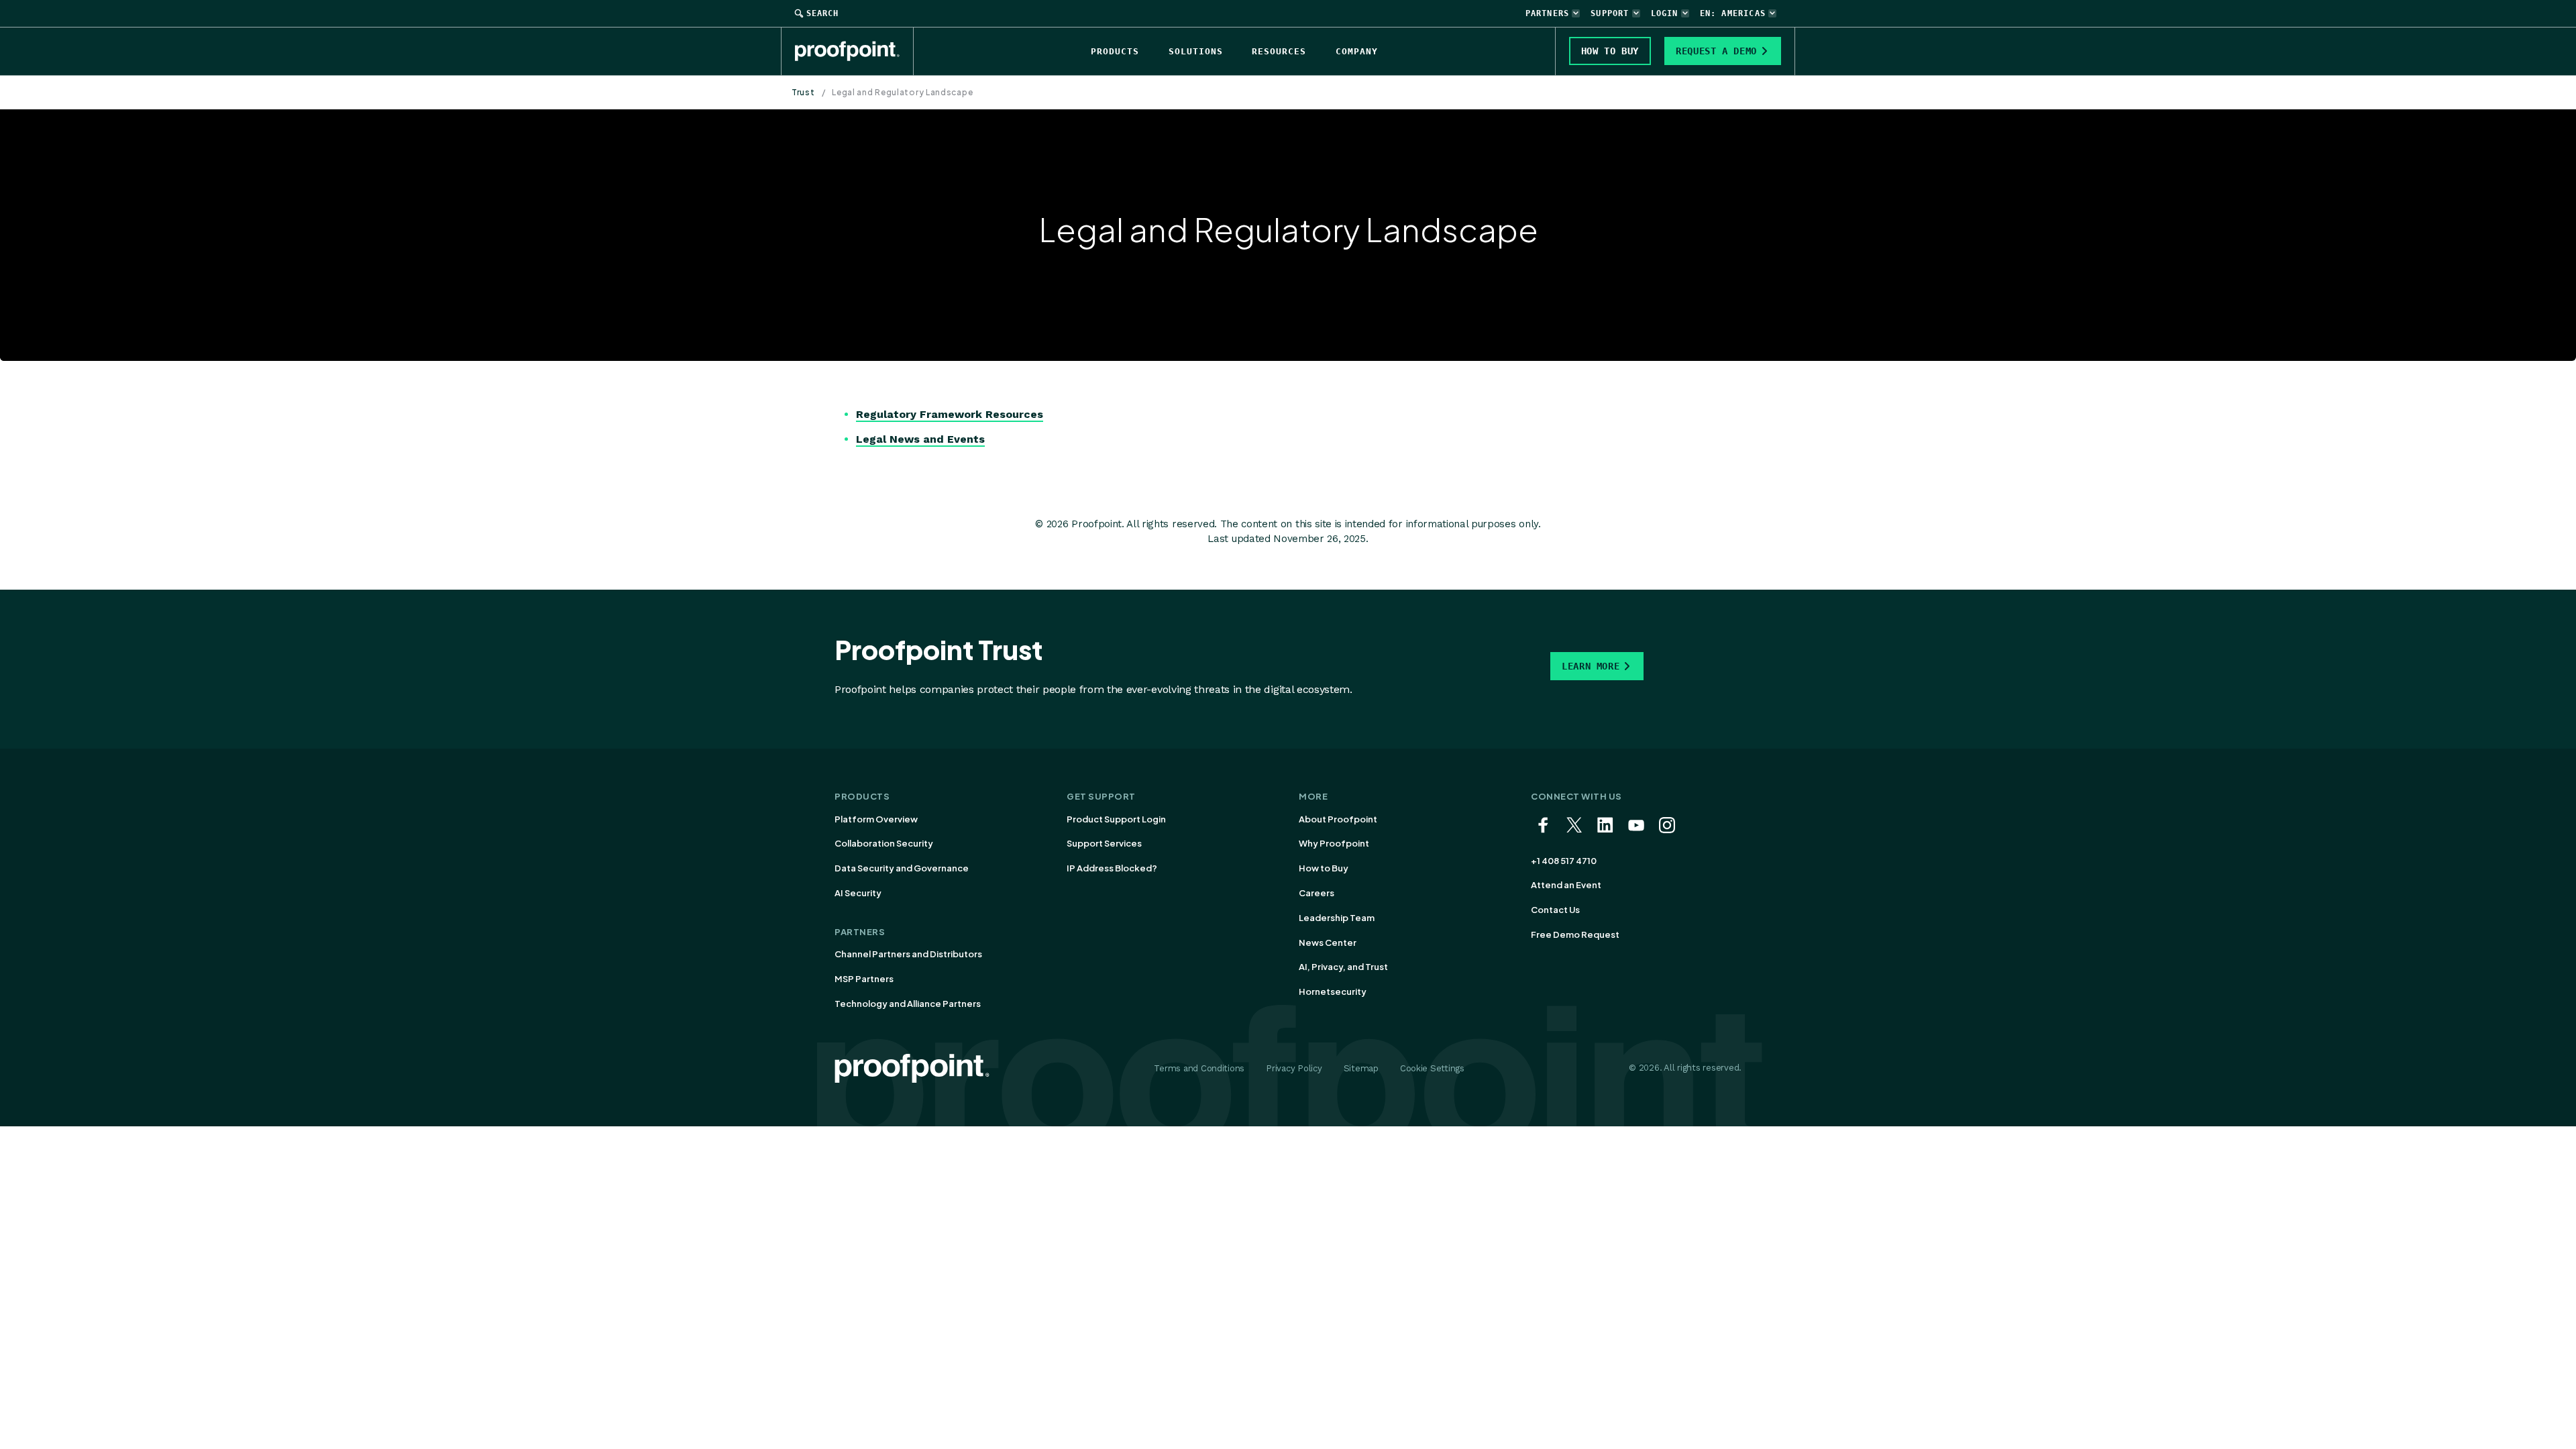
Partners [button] (1548, 13)
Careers (1317, 893)
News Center (1328, 943)
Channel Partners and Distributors (908, 954)
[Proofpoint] (854, 51)
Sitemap (1361, 1068)
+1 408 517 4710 (1564, 861)
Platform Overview (876, 819)
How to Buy (1324, 868)
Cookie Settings (1432, 1068)
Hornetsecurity (1333, 991)
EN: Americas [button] (1733, 13)
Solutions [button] (1196, 51)
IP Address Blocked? (1112, 868)
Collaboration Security (884, 843)
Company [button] (1357, 51)
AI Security (858, 893)
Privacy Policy (1294, 1068)
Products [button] (1115, 51)
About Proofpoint (1338, 819)
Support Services (1104, 843)
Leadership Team (1337, 918)
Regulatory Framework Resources (950, 414)
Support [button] (1610, 13)
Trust (803, 92)
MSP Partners (864, 979)
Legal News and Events (920, 439)
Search (822, 13)
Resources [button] (1279, 51)
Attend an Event (1566, 885)
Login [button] (1665, 13)
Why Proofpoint (1334, 843)
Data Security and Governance (902, 868)
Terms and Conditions (1199, 1068)
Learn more (1591, 666)
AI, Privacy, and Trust (1343, 967)
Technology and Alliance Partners (908, 1004)
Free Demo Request (1575, 934)
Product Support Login (1116, 819)
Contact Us (1555, 910)
